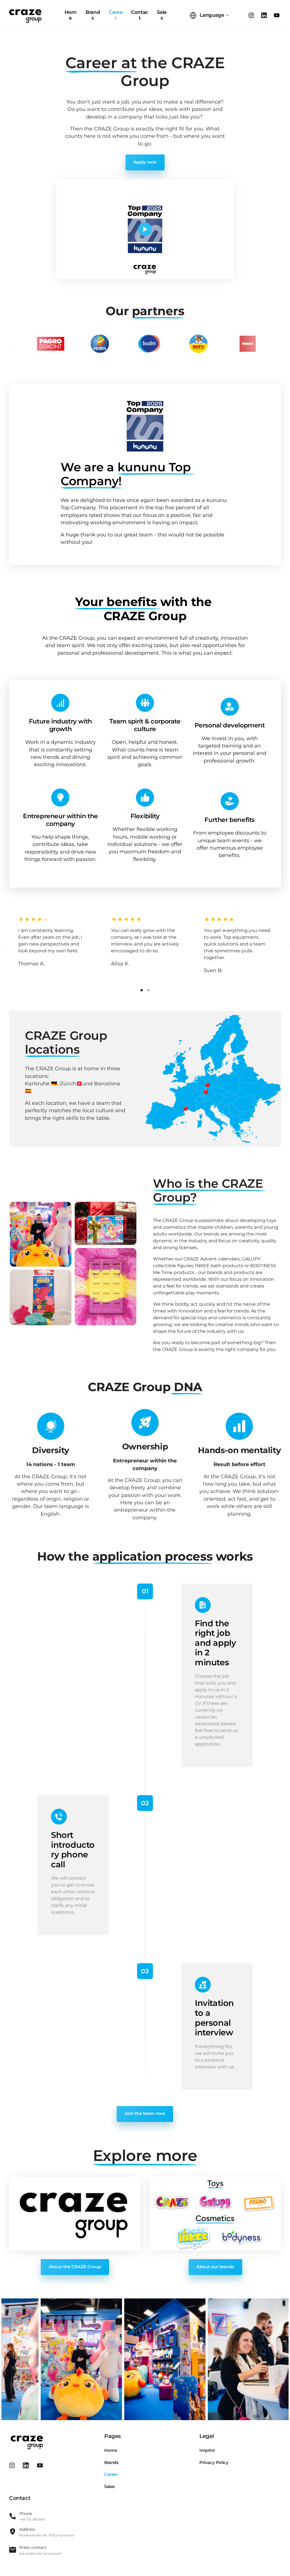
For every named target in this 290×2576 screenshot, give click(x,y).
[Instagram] (253, 15)
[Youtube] (278, 15)
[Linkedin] (266, 15)
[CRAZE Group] (25, 15)
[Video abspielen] (145, 229)
